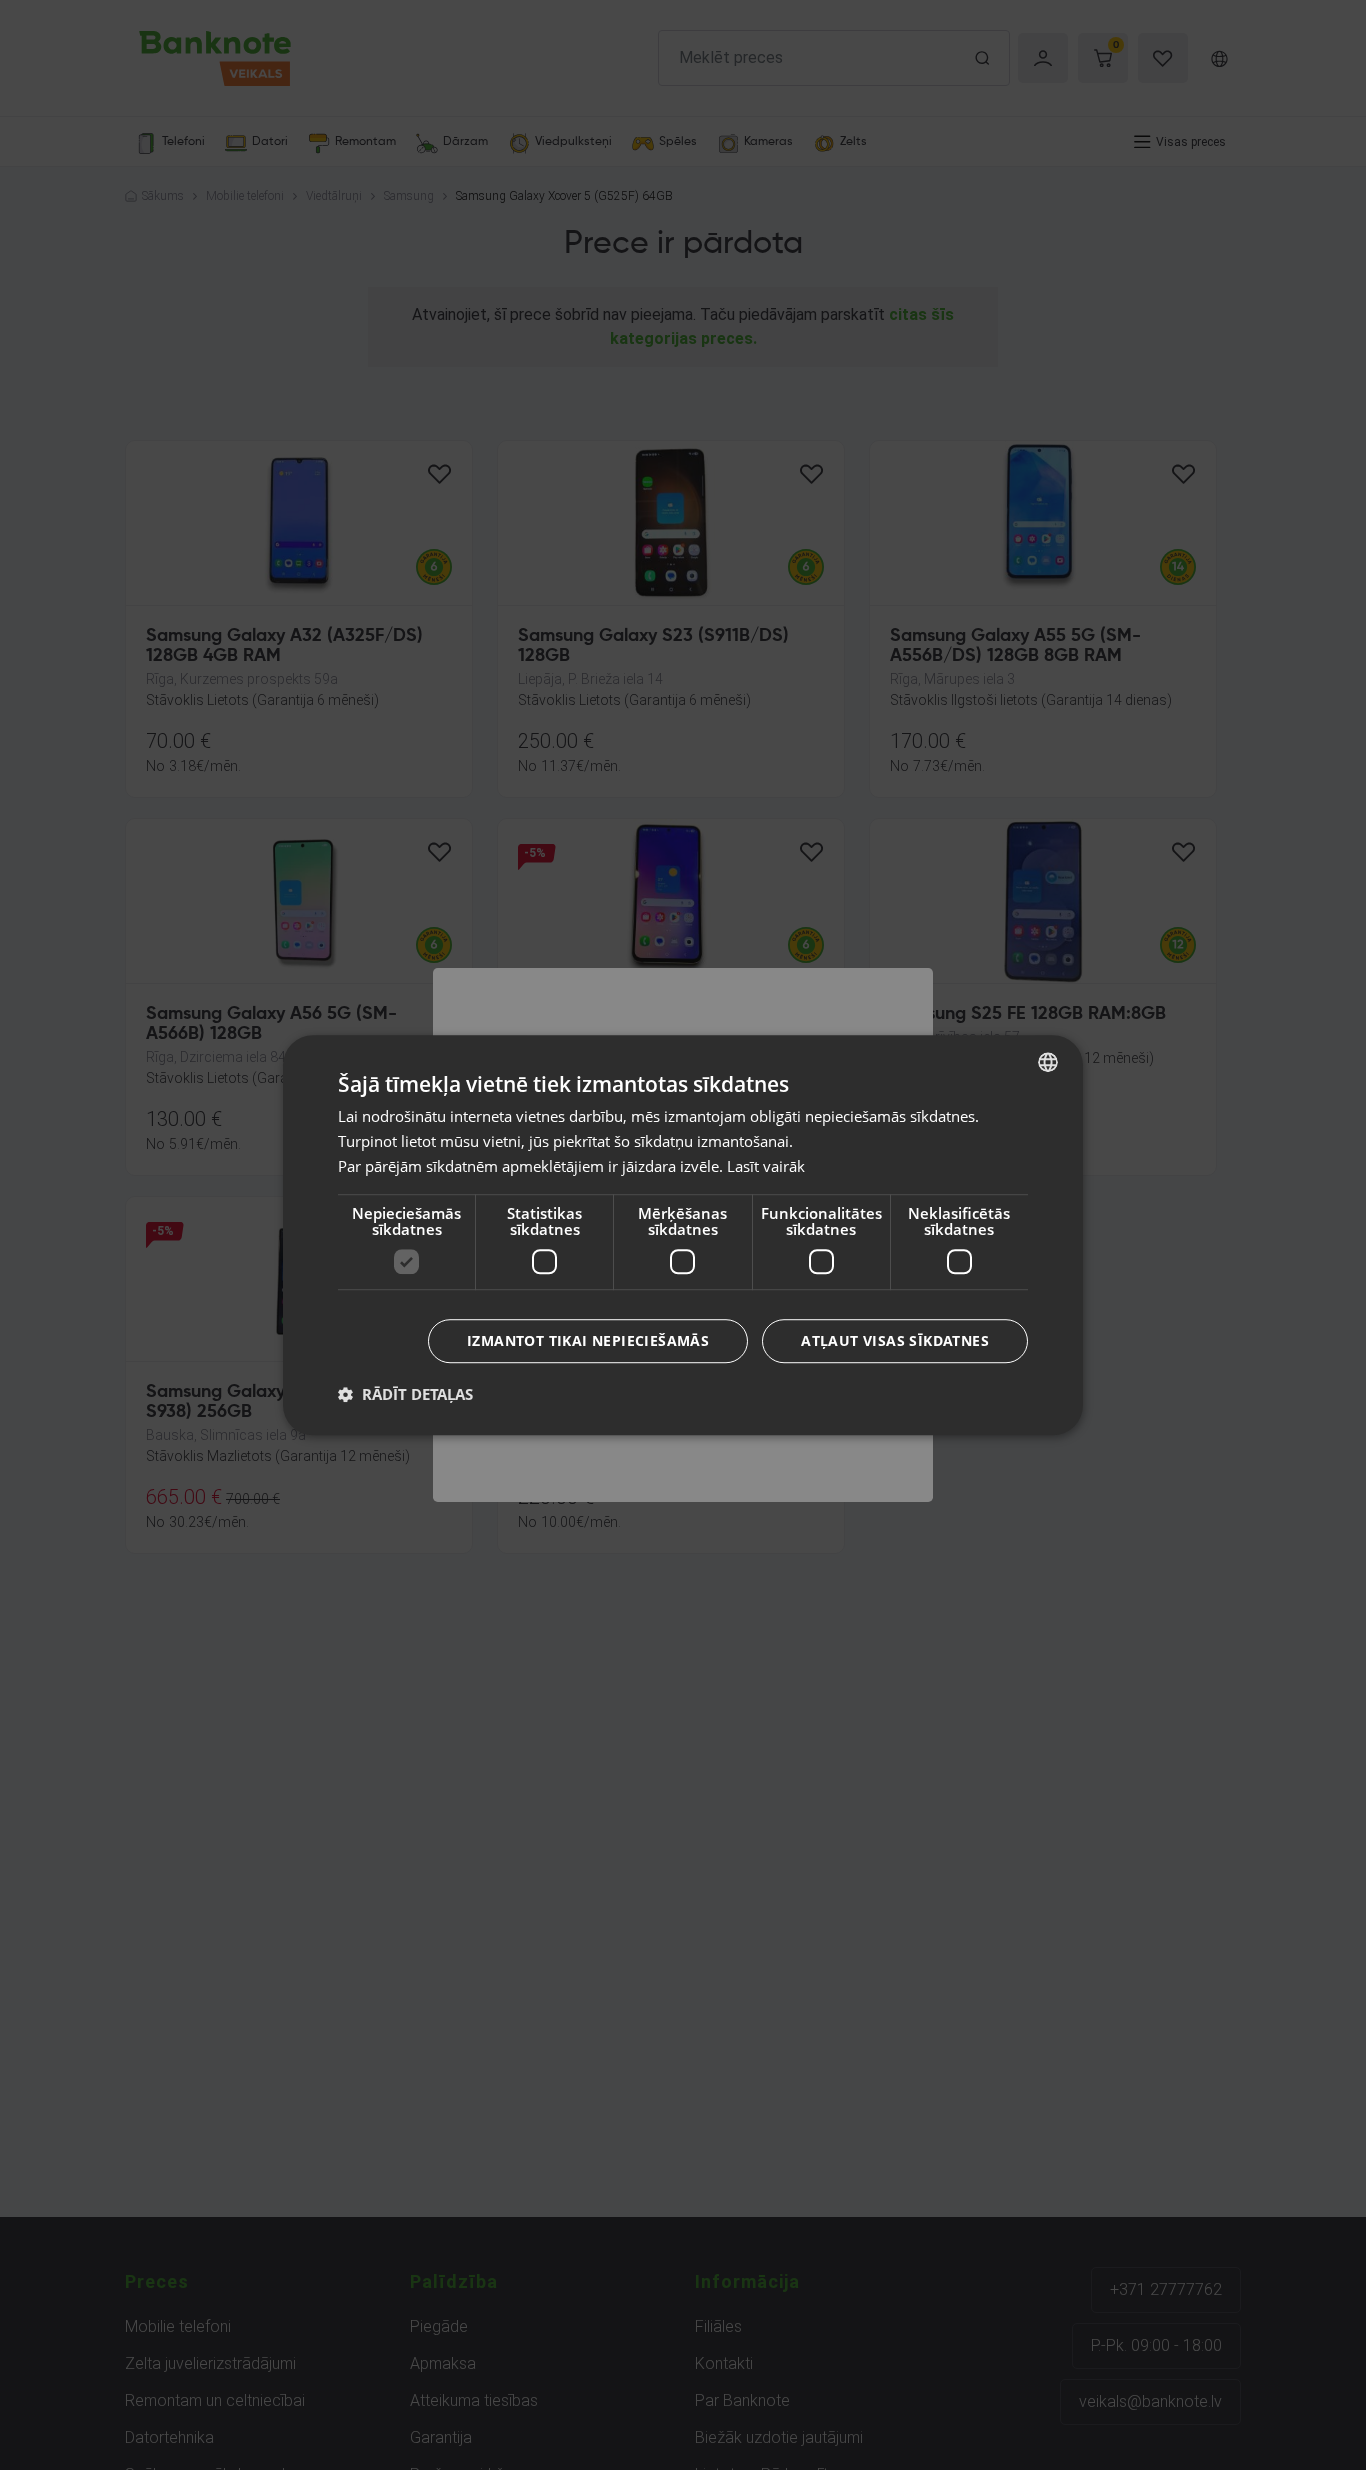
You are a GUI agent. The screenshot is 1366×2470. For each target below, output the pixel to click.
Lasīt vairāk (766, 1166)
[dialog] (683, 1235)
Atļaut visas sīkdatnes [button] (895, 1340)
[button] (405, 1394)
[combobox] (1048, 1062)
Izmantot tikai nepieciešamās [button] (588, 1340)
